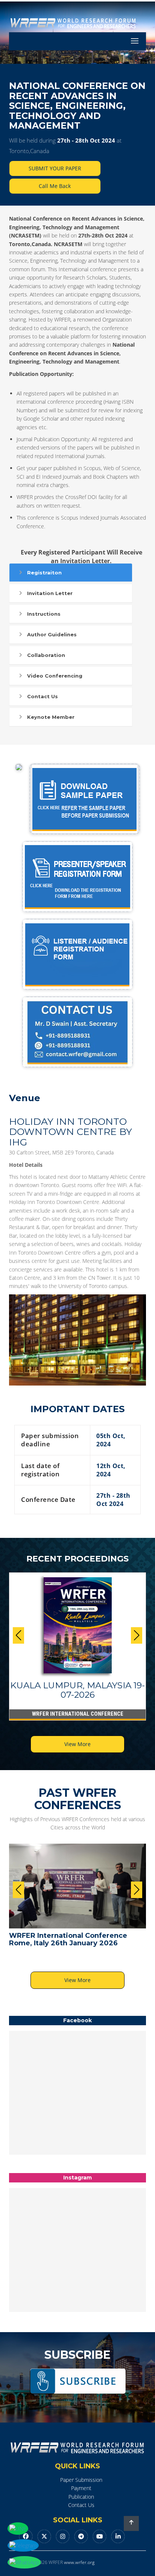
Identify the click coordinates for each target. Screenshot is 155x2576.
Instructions (44, 614)
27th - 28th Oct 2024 (86, 140)
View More (77, 1744)
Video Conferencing (55, 676)
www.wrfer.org (79, 2562)
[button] (137, 1635)
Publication (81, 2497)
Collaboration (46, 655)
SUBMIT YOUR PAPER (55, 168)
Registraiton (44, 573)
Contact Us (43, 696)
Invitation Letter (50, 593)
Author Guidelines (52, 634)
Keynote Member (51, 717)
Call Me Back (55, 186)
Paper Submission (81, 2480)
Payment (81, 2488)
